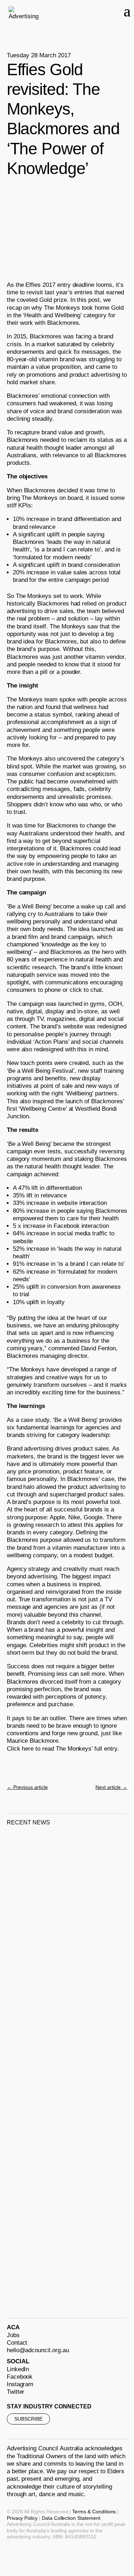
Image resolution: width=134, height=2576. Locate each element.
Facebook (20, 2377)
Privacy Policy (22, 2518)
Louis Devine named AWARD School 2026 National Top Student (51, 1938)
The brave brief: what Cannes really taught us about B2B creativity (55, 2250)
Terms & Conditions (94, 2512)
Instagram (20, 2384)
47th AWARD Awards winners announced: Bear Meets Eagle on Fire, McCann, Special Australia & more (65, 2094)
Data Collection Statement (71, 2518)
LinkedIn (18, 2369)
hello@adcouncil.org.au (38, 2350)
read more (29, 1962)
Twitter (16, 2392)
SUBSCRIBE (28, 2419)
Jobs (13, 2335)
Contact (17, 2343)
